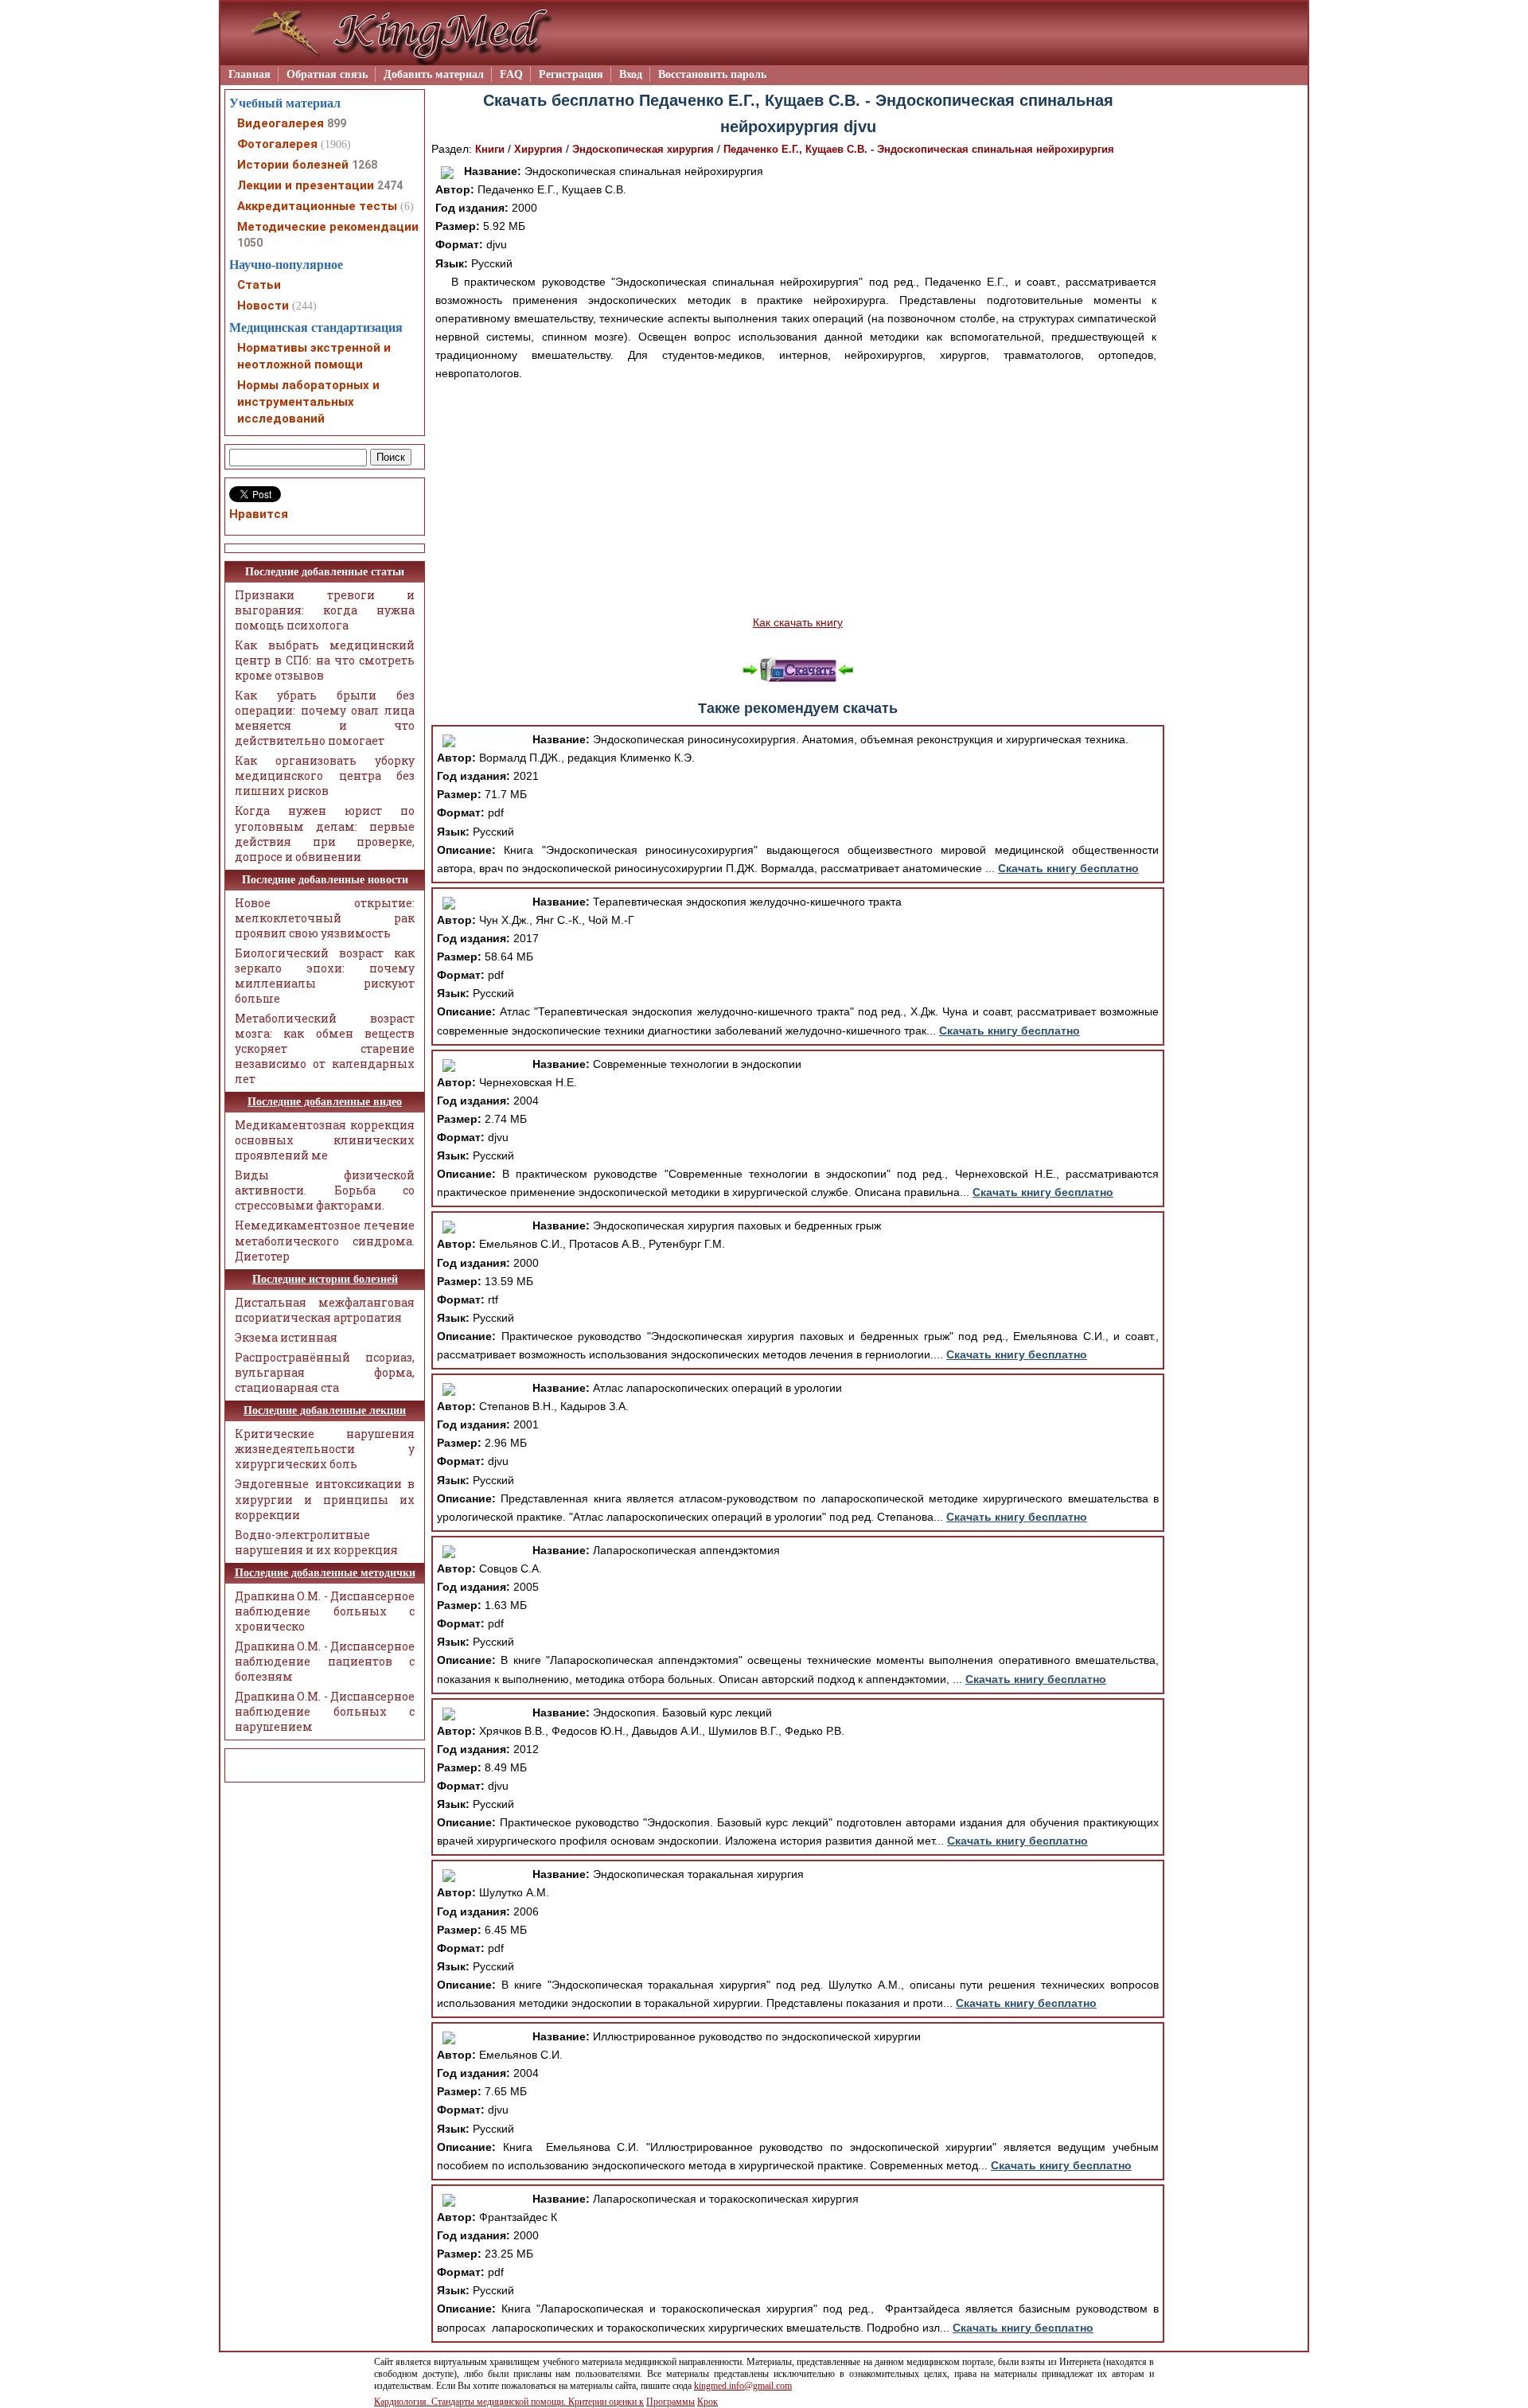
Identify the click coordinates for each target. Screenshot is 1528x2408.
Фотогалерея (277, 144)
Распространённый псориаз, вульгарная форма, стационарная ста (325, 1372)
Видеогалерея (281, 123)
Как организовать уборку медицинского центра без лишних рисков (325, 775)
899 (337, 123)
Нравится (259, 514)
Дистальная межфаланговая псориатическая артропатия (325, 1310)
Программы (670, 2402)
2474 (390, 185)
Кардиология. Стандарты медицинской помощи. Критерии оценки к (509, 2402)
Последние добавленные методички (325, 1573)
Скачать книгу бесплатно (1068, 868)
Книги (490, 149)
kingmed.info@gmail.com (743, 2386)
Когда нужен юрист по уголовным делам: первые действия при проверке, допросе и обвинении (325, 833)
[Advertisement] (798, 498)
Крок (707, 2402)
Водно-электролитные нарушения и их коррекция (316, 1542)
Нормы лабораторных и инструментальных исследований (308, 402)
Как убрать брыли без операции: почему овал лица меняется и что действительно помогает (325, 718)
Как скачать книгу (798, 622)
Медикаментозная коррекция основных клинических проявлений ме (325, 1140)
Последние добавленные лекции (325, 1411)
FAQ (511, 74)
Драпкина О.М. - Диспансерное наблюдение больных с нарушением (325, 1711)
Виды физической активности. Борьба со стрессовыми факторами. (325, 1190)
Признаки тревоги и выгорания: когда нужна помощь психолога (325, 610)
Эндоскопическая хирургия (643, 149)
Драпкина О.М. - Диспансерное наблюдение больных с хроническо (325, 1611)
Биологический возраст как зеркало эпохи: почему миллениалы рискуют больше (325, 976)
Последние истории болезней (325, 1279)
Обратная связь (327, 74)
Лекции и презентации (306, 185)
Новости (263, 306)
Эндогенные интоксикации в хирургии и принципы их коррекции (325, 1499)
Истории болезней (293, 165)
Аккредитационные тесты (317, 206)
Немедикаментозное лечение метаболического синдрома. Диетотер (325, 1240)
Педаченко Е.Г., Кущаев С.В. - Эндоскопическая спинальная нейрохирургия (919, 149)
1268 (364, 165)
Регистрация (571, 74)
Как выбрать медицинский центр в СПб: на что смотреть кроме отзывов (325, 660)
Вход (631, 74)
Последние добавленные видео (325, 1102)
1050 (250, 243)
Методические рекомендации (328, 227)
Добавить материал (434, 74)
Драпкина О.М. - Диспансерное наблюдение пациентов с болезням (325, 1661)
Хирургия (538, 149)
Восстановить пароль (712, 74)
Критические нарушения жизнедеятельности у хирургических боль (325, 1449)
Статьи (259, 285)
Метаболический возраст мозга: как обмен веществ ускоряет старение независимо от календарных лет (325, 1048)
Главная (249, 74)
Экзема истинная (286, 1337)
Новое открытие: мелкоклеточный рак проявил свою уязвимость (325, 918)
